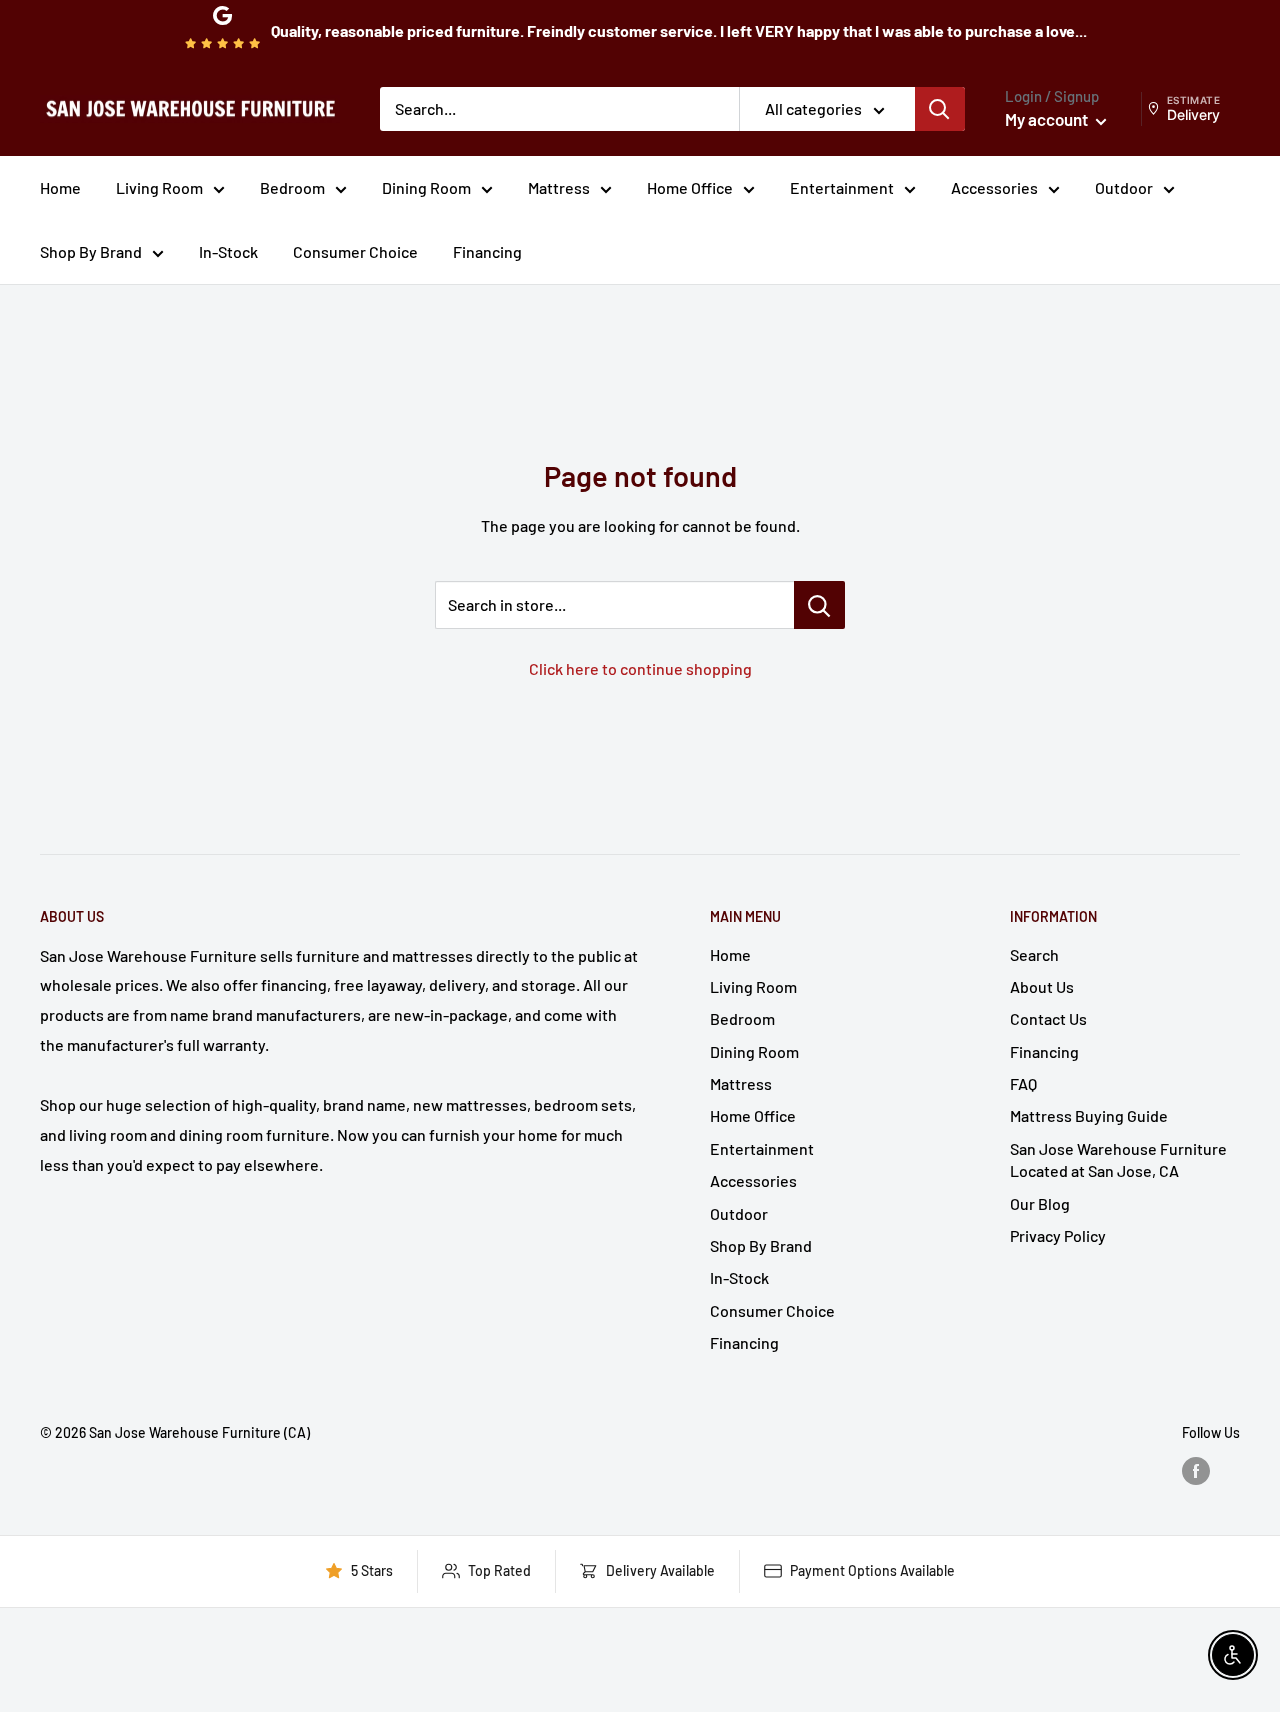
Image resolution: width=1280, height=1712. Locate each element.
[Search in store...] (819, 605)
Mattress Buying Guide (1089, 1115)
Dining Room (426, 187)
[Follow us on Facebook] (1196, 1471)
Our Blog (1040, 1203)
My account (1048, 119)
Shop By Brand (91, 251)
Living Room (159, 187)
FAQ (1023, 1083)
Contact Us (1048, 1018)
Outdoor (1124, 187)
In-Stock (228, 251)
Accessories (994, 187)
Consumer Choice (355, 251)
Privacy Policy (1058, 1235)
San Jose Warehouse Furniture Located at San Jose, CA (1118, 1159)
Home (60, 187)
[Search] (940, 109)
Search (1034, 954)
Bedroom (292, 187)
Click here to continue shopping (640, 668)
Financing (487, 251)
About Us (1042, 986)
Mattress (559, 187)
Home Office (690, 187)
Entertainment (842, 187)
